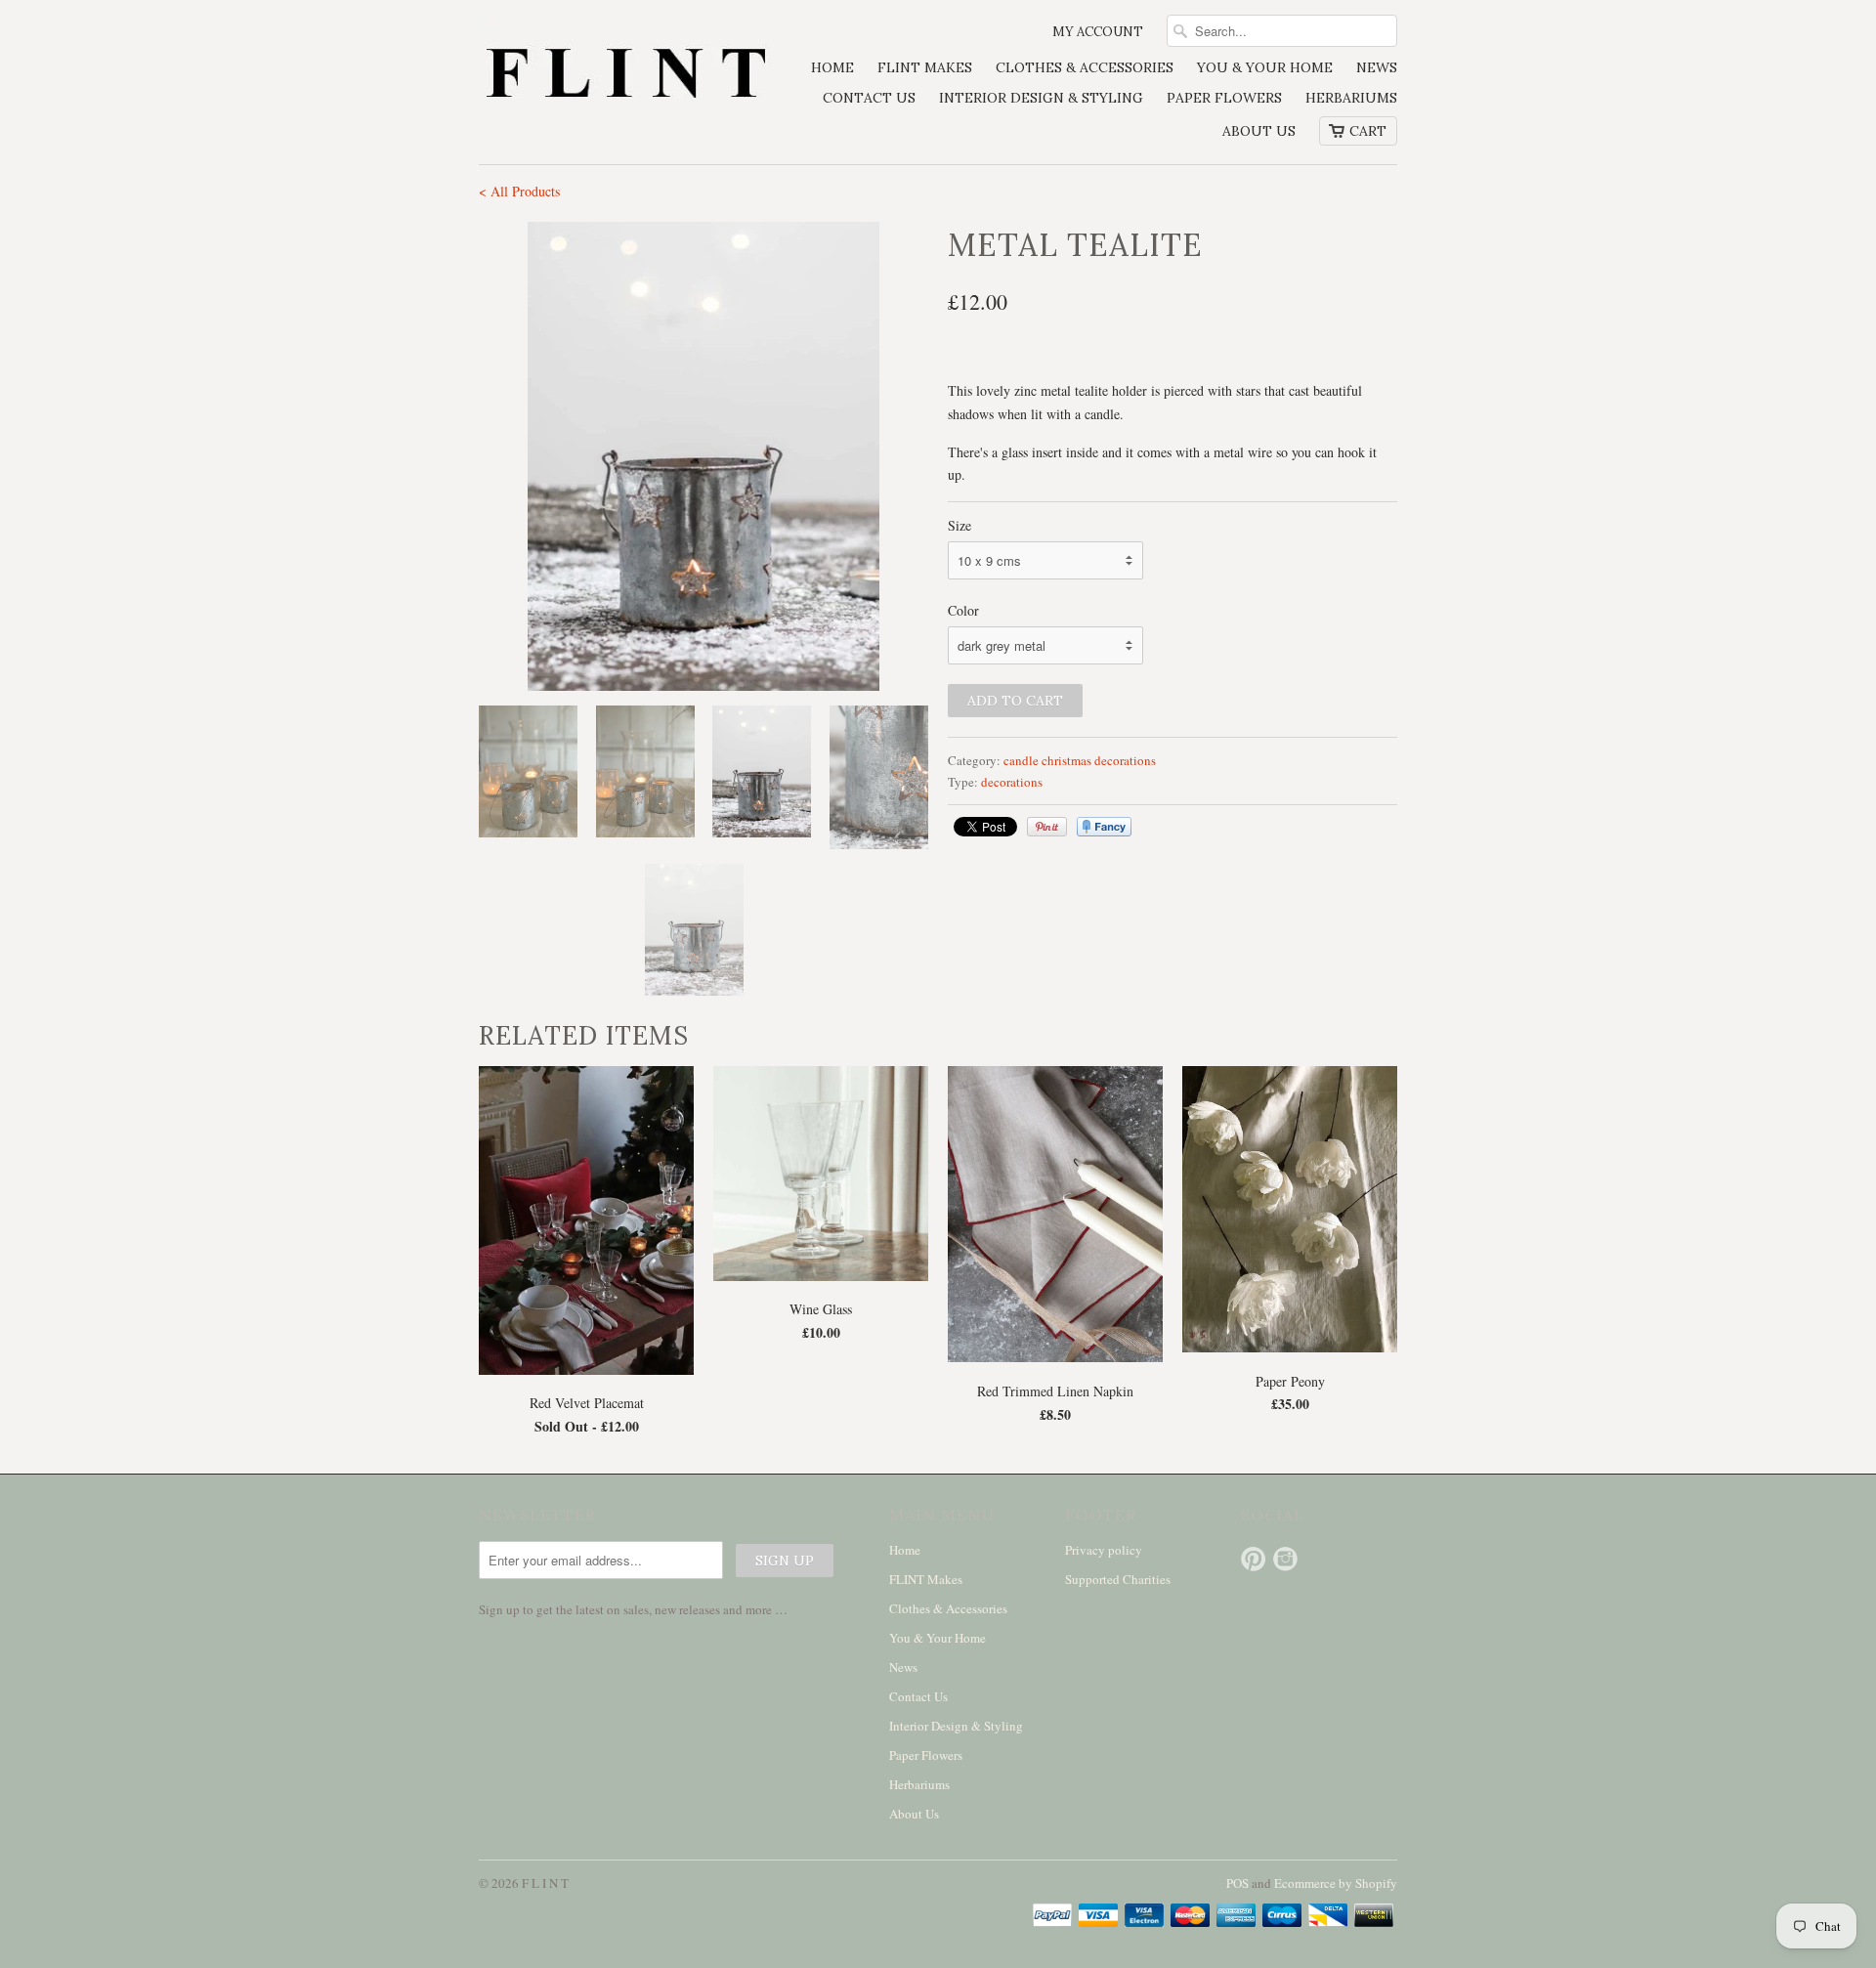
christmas (1066, 760)
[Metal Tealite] (703, 456)
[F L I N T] (625, 76)
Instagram (1285, 1559)
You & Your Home (1265, 67)
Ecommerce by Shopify (1336, 1883)
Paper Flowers (1224, 98)
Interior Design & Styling (1041, 98)
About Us (1259, 131)
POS (1237, 1883)
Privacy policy (1104, 1550)
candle (1021, 760)
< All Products (519, 191)
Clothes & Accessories (1085, 67)
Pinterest (1253, 1559)
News (1377, 67)
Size (959, 525)
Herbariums (1351, 98)
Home (832, 67)
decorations (1125, 760)
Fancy (1104, 827)
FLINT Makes (925, 67)
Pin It (1047, 827)
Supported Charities (1118, 1579)
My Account (1098, 32)
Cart (1368, 131)
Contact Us (869, 98)
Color (963, 610)
